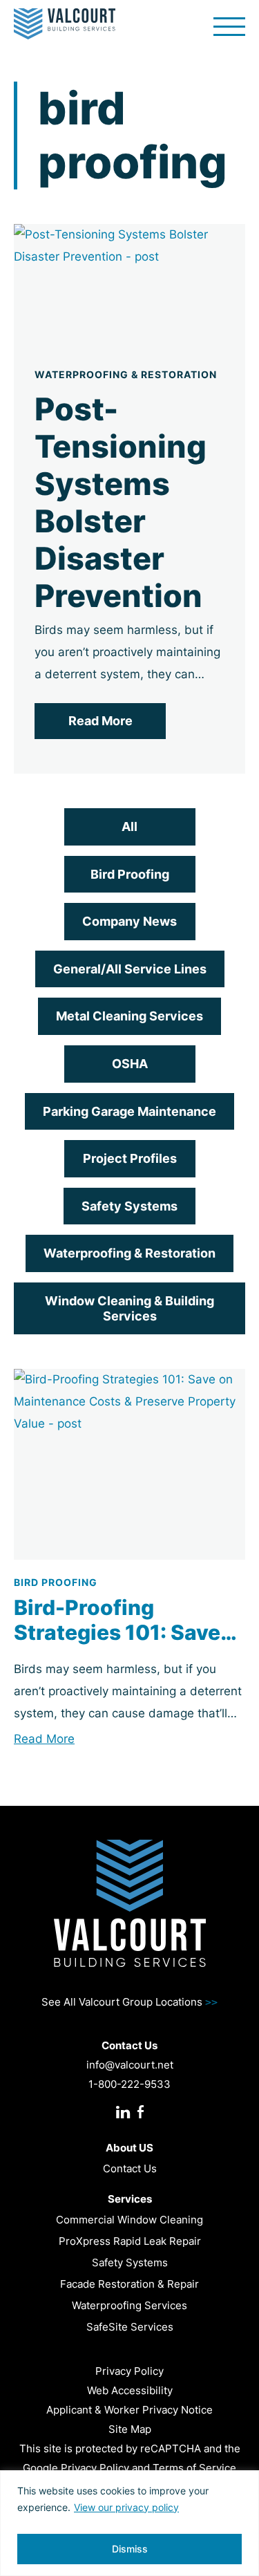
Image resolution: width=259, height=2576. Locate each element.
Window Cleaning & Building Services (129, 1308)
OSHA (130, 1064)
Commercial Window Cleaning (129, 2220)
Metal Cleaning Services (129, 1016)
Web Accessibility (130, 2390)
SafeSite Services (130, 2327)
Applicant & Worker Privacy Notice (129, 2410)
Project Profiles (130, 1158)
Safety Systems (129, 1206)
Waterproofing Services (129, 2305)
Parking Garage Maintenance (129, 1111)
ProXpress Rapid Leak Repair (130, 2241)
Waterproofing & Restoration (129, 1253)
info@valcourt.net (130, 2065)
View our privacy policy (126, 2507)
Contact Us (130, 2168)
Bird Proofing (130, 874)
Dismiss (130, 2549)
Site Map (130, 2429)
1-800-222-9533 (129, 2084)
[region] (129, 2523)
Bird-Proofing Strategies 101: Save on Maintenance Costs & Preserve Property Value (129, 1620)
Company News (129, 921)
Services (130, 2199)
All (129, 827)
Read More (100, 721)
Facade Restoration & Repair (129, 2284)
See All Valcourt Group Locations (129, 2002)
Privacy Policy (129, 2371)
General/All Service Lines (130, 969)
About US (129, 2148)
